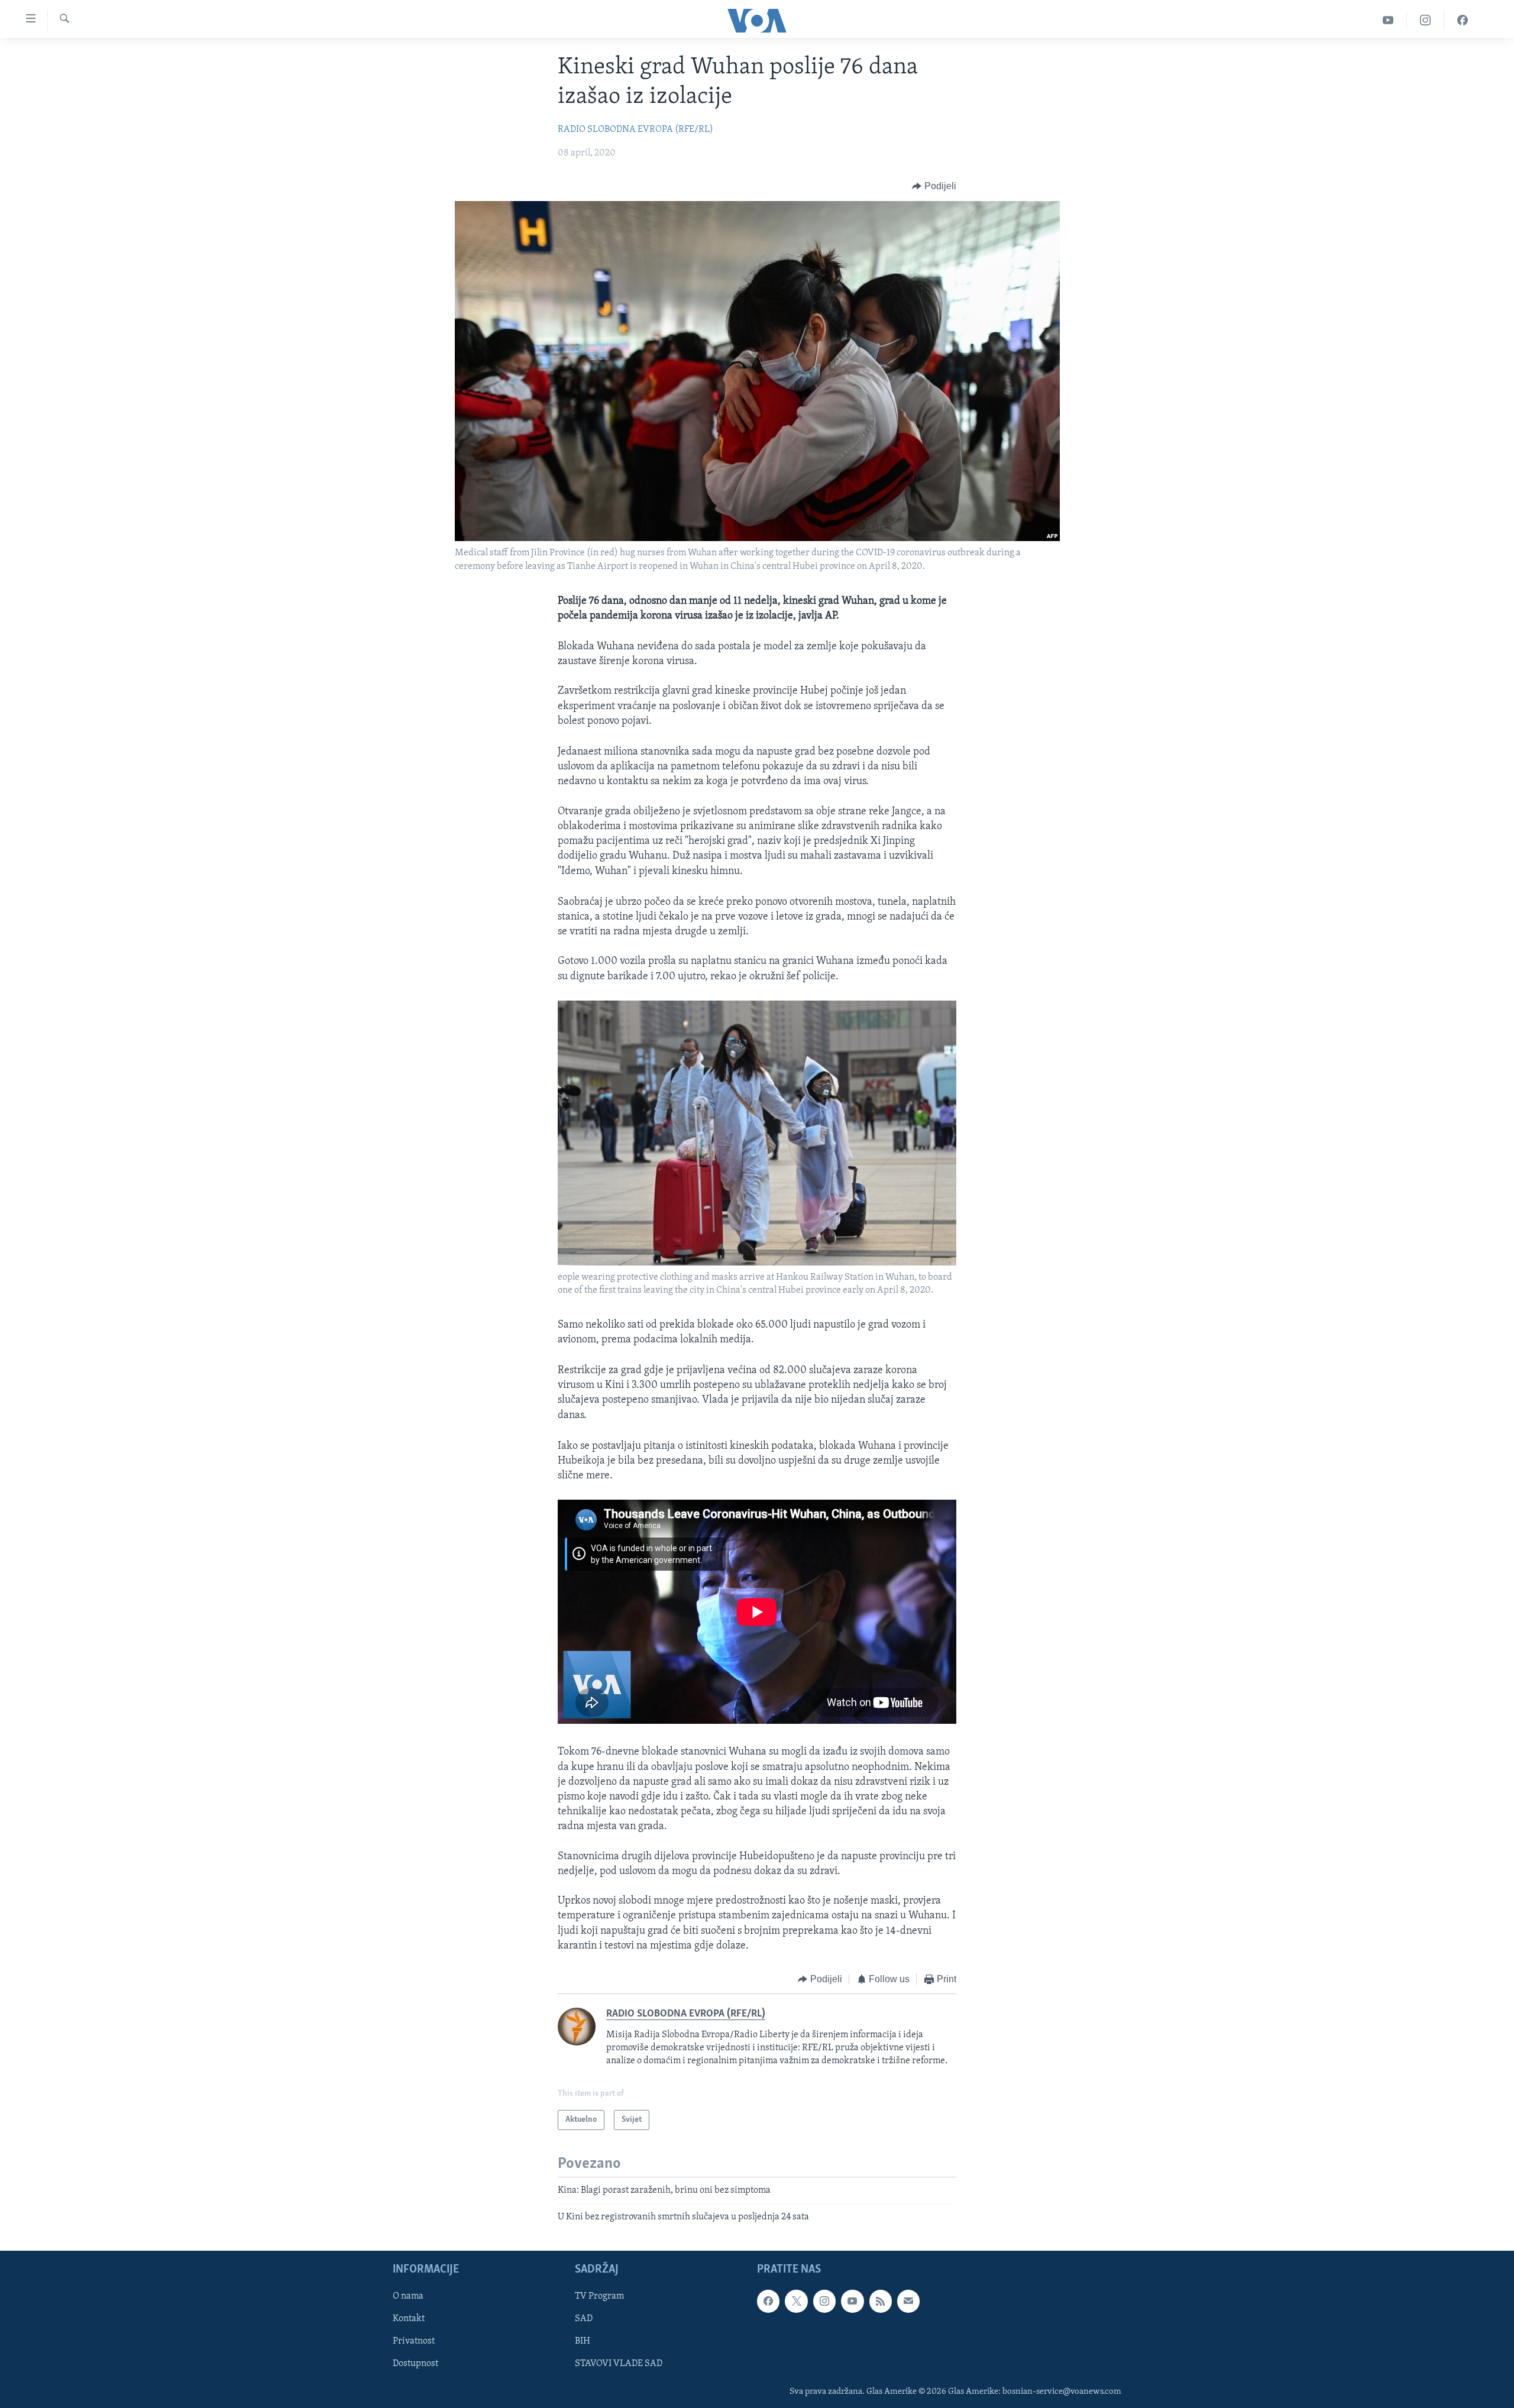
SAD (584, 2319)
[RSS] (881, 2301)
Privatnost (414, 2341)
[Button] (934, 186)
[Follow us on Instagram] (824, 2301)
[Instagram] (1426, 20)
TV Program (599, 2296)
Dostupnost (415, 2364)
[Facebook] (1463, 20)
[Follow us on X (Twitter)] (796, 2301)
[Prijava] (908, 2301)
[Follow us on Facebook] (768, 2301)
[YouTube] (1388, 20)
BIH (583, 2341)
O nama (408, 2296)
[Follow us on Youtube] (852, 2301)
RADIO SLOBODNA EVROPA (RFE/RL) (635, 130)
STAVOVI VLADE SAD (619, 2364)
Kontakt (409, 2319)
